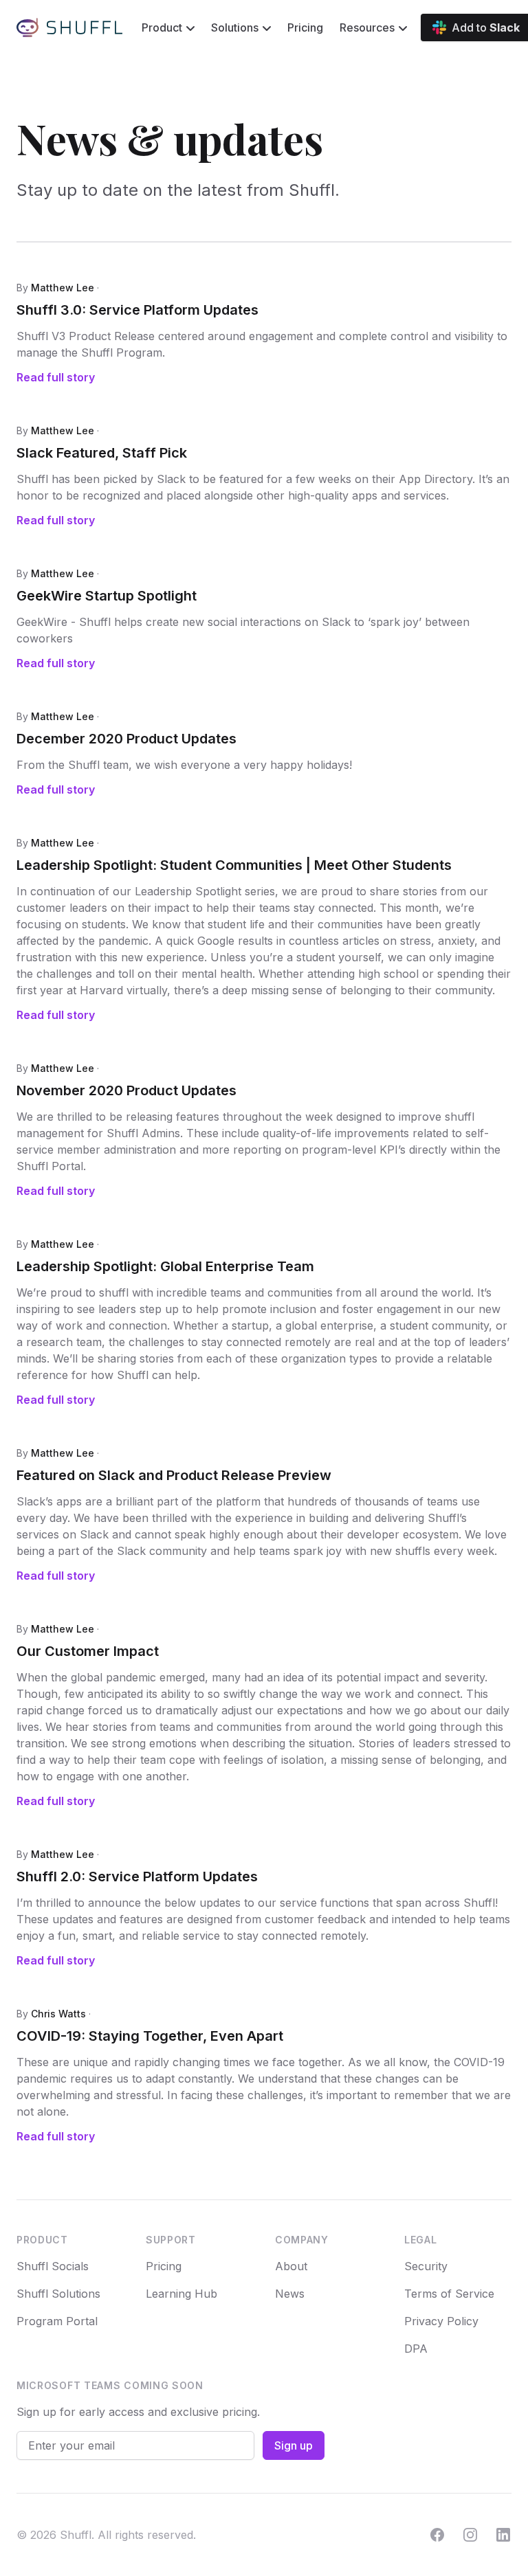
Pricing (305, 27)
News (290, 2294)
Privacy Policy (441, 2321)
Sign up (294, 2445)
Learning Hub (181, 2294)
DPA (416, 2349)
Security (426, 2266)
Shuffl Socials (53, 2266)
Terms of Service (449, 2294)
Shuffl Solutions (58, 2294)
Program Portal (57, 2321)
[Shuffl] (69, 27)
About (291, 2266)
